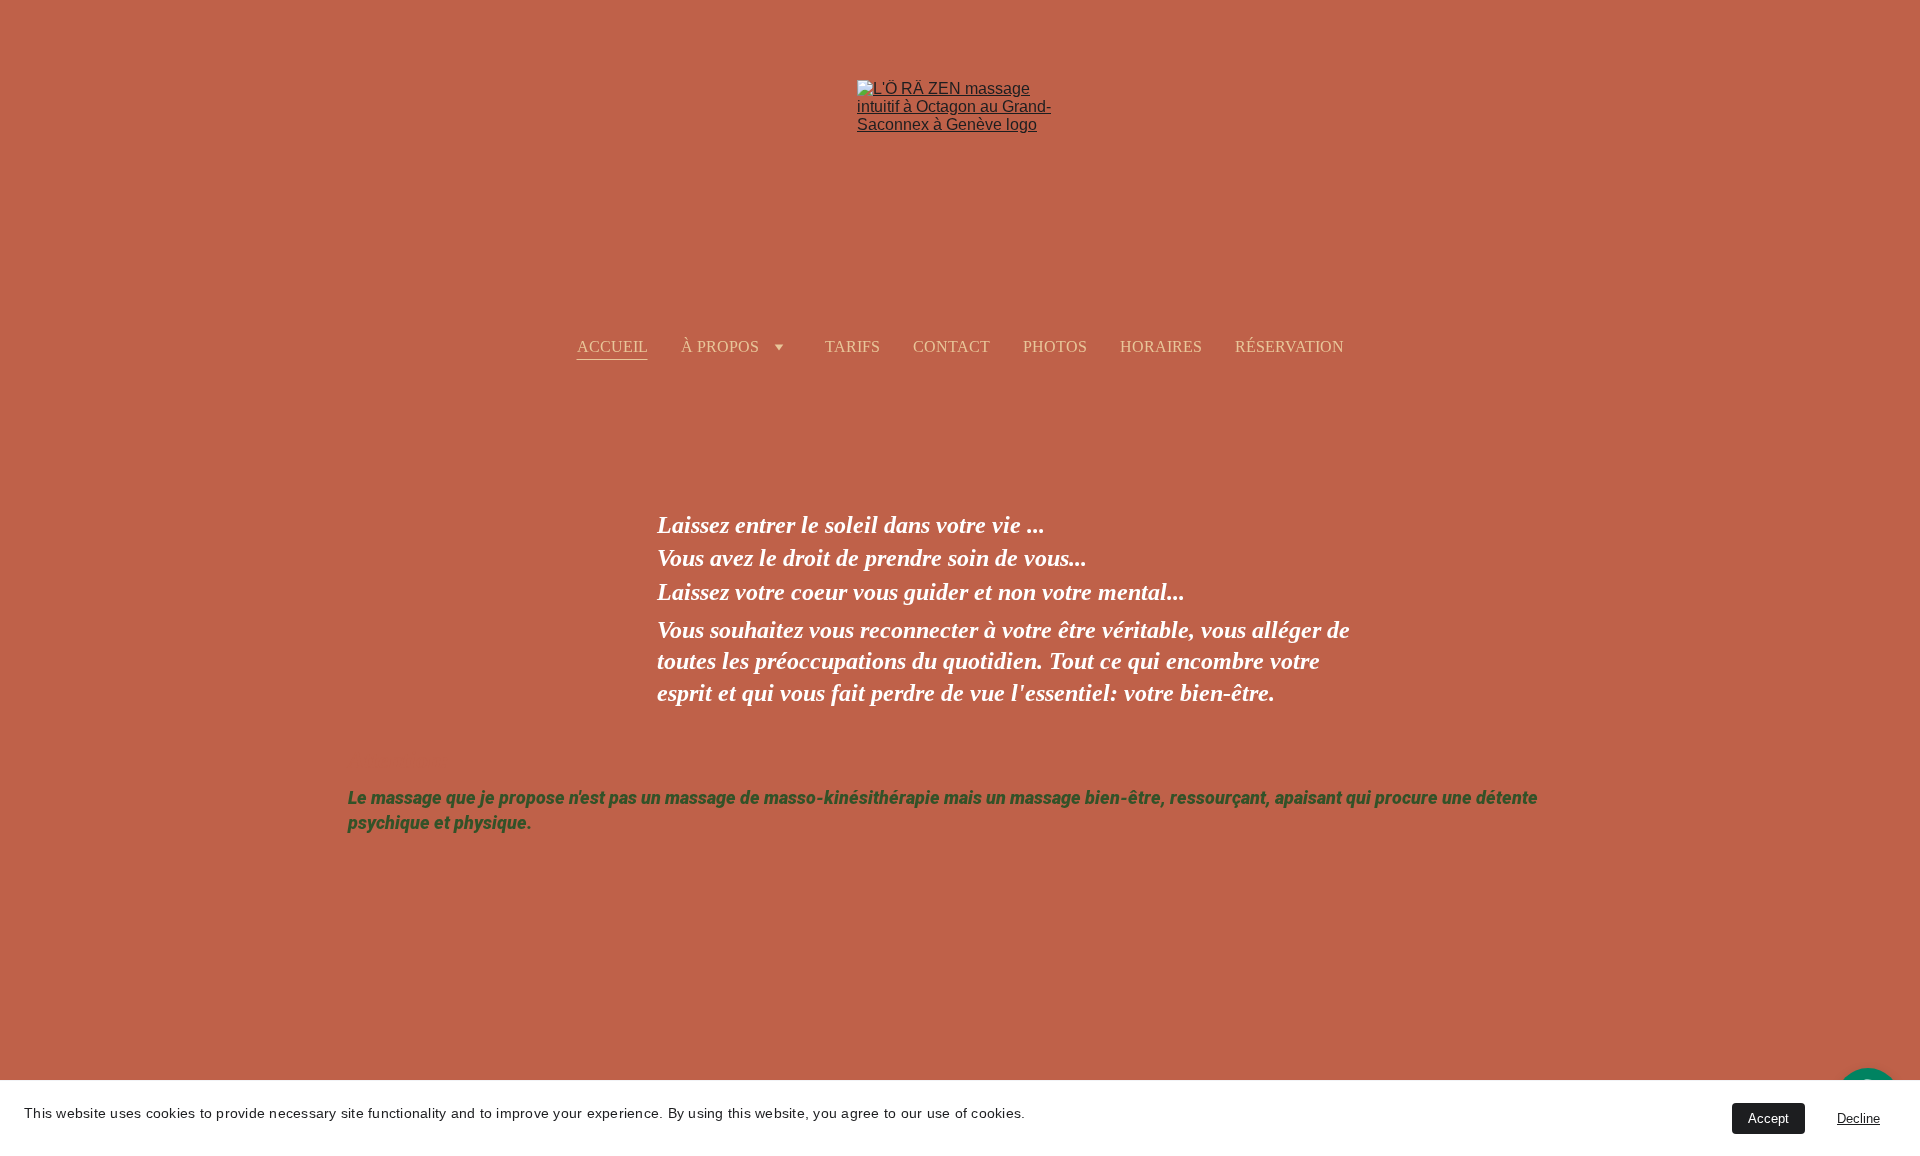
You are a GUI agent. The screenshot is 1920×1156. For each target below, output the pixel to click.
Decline (1858, 1118)
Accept (1768, 1118)
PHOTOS (1055, 346)
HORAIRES (1161, 346)
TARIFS (852, 346)
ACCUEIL (612, 346)
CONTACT (951, 346)
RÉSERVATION (1289, 346)
